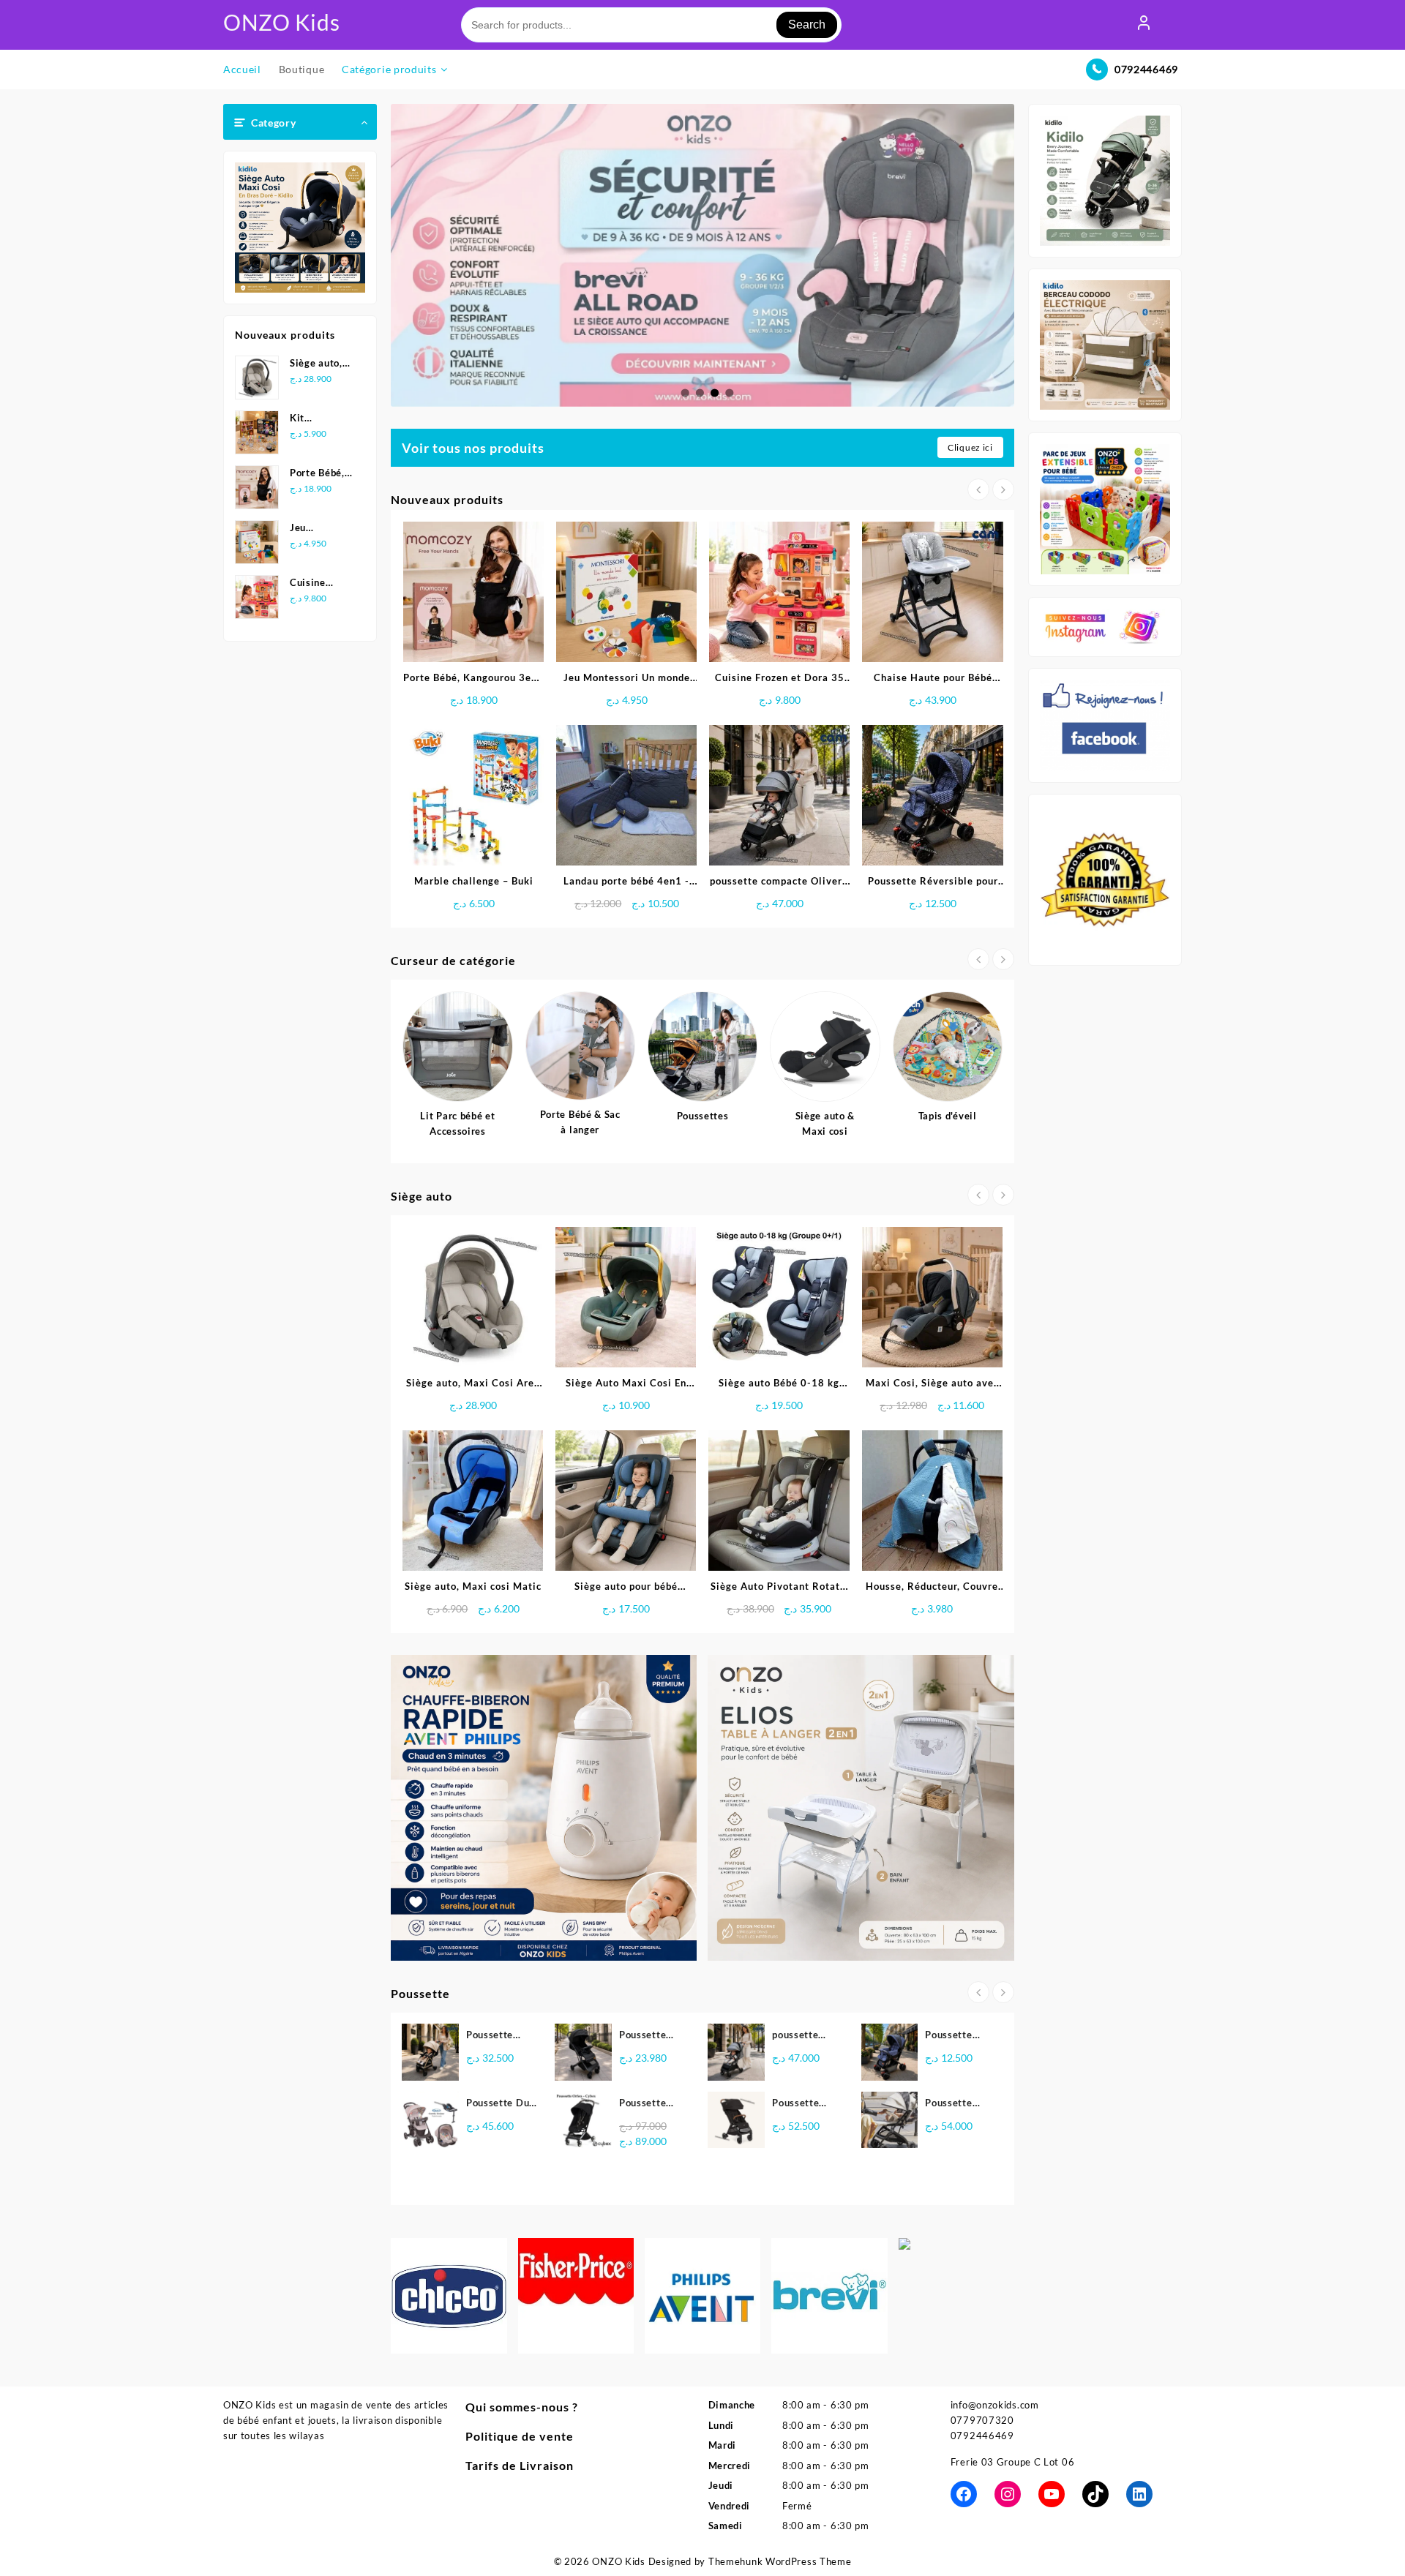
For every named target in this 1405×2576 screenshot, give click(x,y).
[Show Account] (1144, 25)
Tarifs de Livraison (520, 2465)
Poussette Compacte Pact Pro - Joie (807, 2104)
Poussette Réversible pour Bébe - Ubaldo (952, 2036)
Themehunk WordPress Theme (780, 2561)
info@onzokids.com (995, 2405)
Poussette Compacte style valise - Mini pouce (650, 2036)
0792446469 (1146, 69)
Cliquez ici (970, 447)
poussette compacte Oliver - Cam (802, 2036)
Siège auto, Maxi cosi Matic (473, 1586)
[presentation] (978, 489)
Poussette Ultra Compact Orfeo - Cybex (653, 2104)
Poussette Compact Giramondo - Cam (495, 2036)
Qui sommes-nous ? (522, 2407)
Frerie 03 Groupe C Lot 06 (1013, 2462)
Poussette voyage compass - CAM (948, 2104)
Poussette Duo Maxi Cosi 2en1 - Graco (501, 2104)
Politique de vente (520, 2436)
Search (807, 25)
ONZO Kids (281, 22)
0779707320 (982, 2420)
